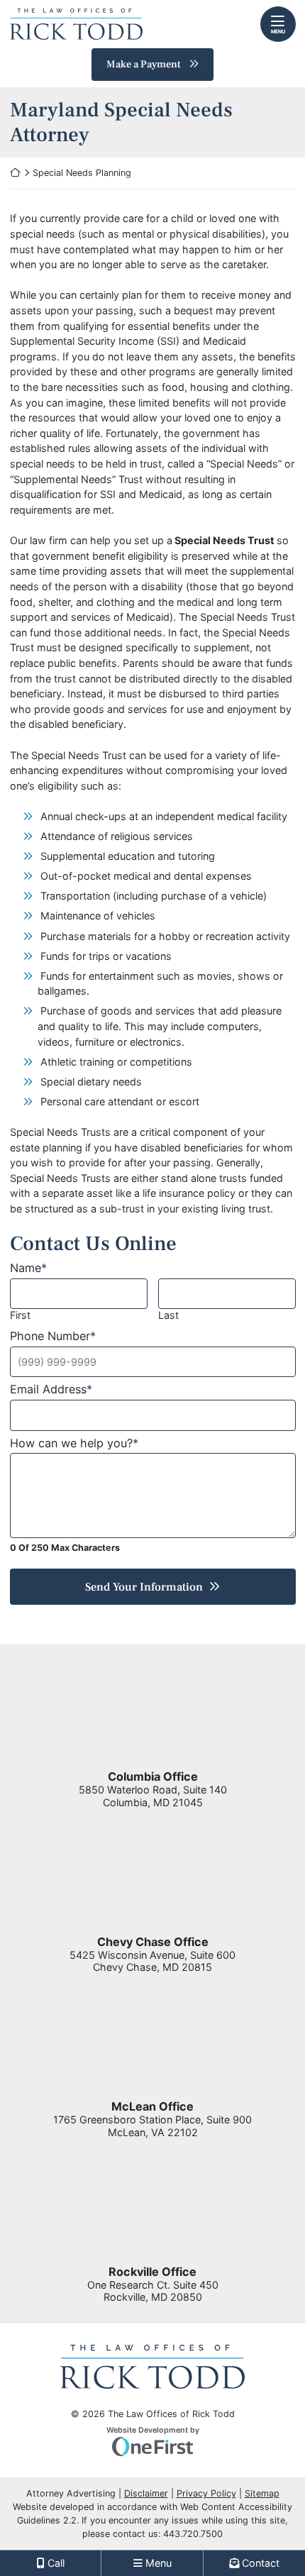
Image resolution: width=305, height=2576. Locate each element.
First (20, 1315)
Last (168, 1315)
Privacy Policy (206, 2493)
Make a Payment (144, 64)
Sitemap (262, 2493)
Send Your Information (144, 1587)
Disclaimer (146, 2493)
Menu (278, 32)
